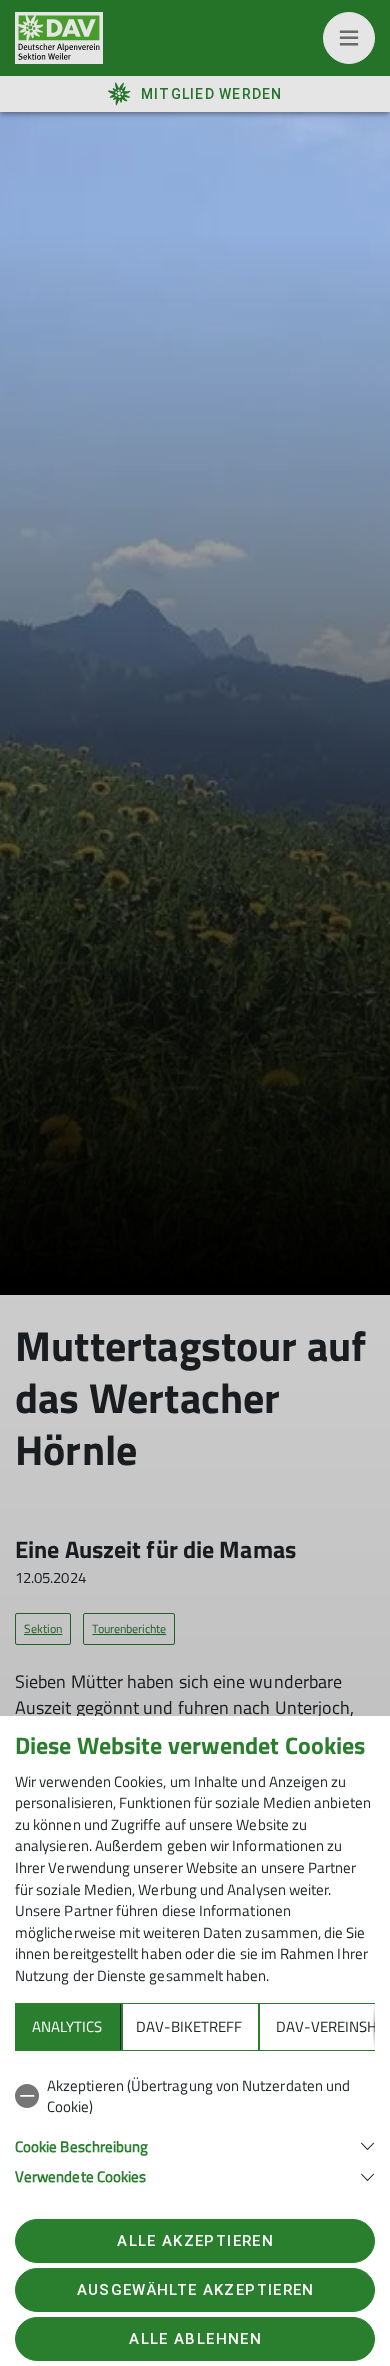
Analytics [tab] (67, 2026)
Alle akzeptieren (195, 2241)
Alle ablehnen (195, 2339)
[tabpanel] (195, 2127)
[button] (195, 2144)
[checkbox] (195, 2096)
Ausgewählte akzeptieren (196, 2290)
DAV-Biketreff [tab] (189, 2026)
